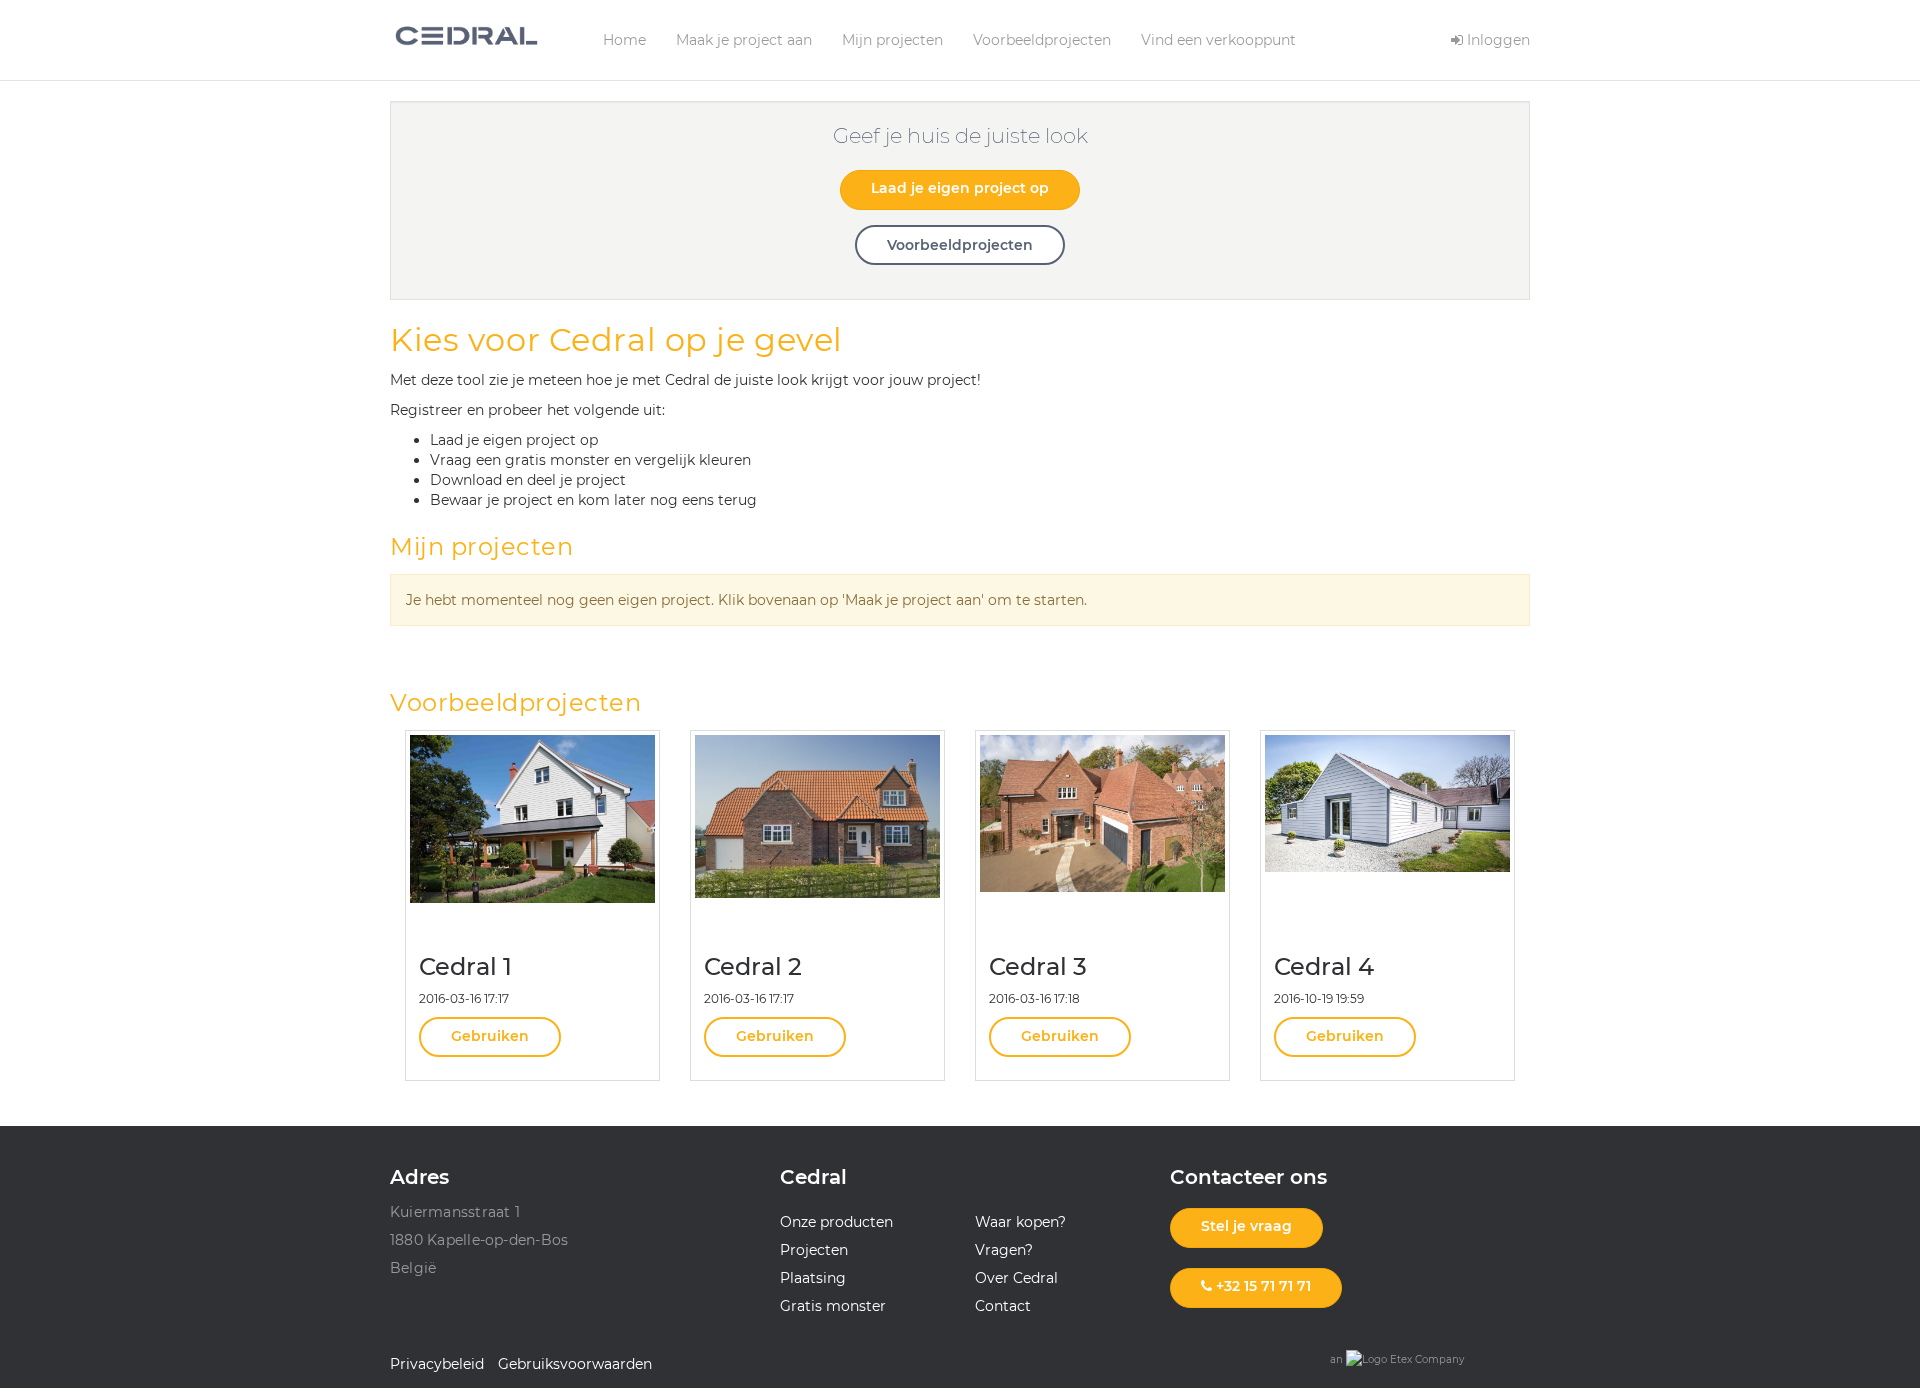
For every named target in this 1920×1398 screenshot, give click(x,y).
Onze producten (836, 1222)
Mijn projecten (892, 40)
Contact (1003, 1306)
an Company (1397, 1359)
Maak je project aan (744, 40)
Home (624, 40)
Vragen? (1004, 1250)
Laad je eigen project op (960, 188)
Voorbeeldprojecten (1042, 40)
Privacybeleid (437, 1364)
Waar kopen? (1020, 1222)
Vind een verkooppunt (1218, 40)
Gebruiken (490, 1036)
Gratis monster (833, 1306)
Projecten (814, 1250)
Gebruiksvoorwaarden (575, 1364)
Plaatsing (813, 1278)
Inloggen (1496, 40)
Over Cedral (1016, 1278)
